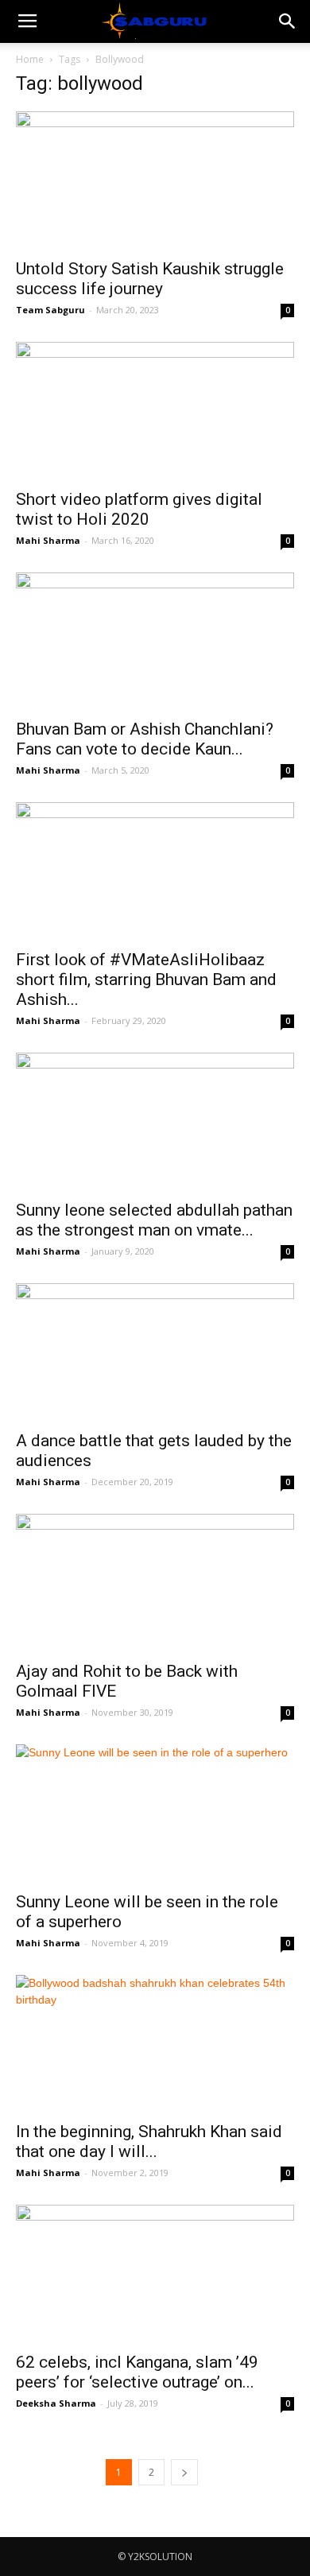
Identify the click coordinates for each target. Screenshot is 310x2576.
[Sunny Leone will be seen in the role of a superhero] (155, 1813)
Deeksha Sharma (56, 2403)
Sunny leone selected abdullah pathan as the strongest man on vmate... (154, 1220)
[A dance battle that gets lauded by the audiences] (155, 1352)
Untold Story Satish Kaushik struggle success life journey (150, 279)
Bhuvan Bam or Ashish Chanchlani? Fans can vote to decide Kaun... (145, 739)
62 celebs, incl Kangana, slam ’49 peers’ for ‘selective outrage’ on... (137, 2372)
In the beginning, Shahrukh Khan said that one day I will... (149, 2141)
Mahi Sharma (48, 540)
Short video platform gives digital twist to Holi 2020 (139, 509)
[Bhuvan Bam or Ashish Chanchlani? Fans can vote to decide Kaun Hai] (155, 641)
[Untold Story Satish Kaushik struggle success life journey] (155, 180)
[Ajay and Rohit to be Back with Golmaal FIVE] (155, 1583)
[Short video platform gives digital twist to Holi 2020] (155, 411)
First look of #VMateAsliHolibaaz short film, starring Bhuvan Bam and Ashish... (146, 980)
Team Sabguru (50, 310)
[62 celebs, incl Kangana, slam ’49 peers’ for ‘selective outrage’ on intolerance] (155, 2273)
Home (30, 59)
